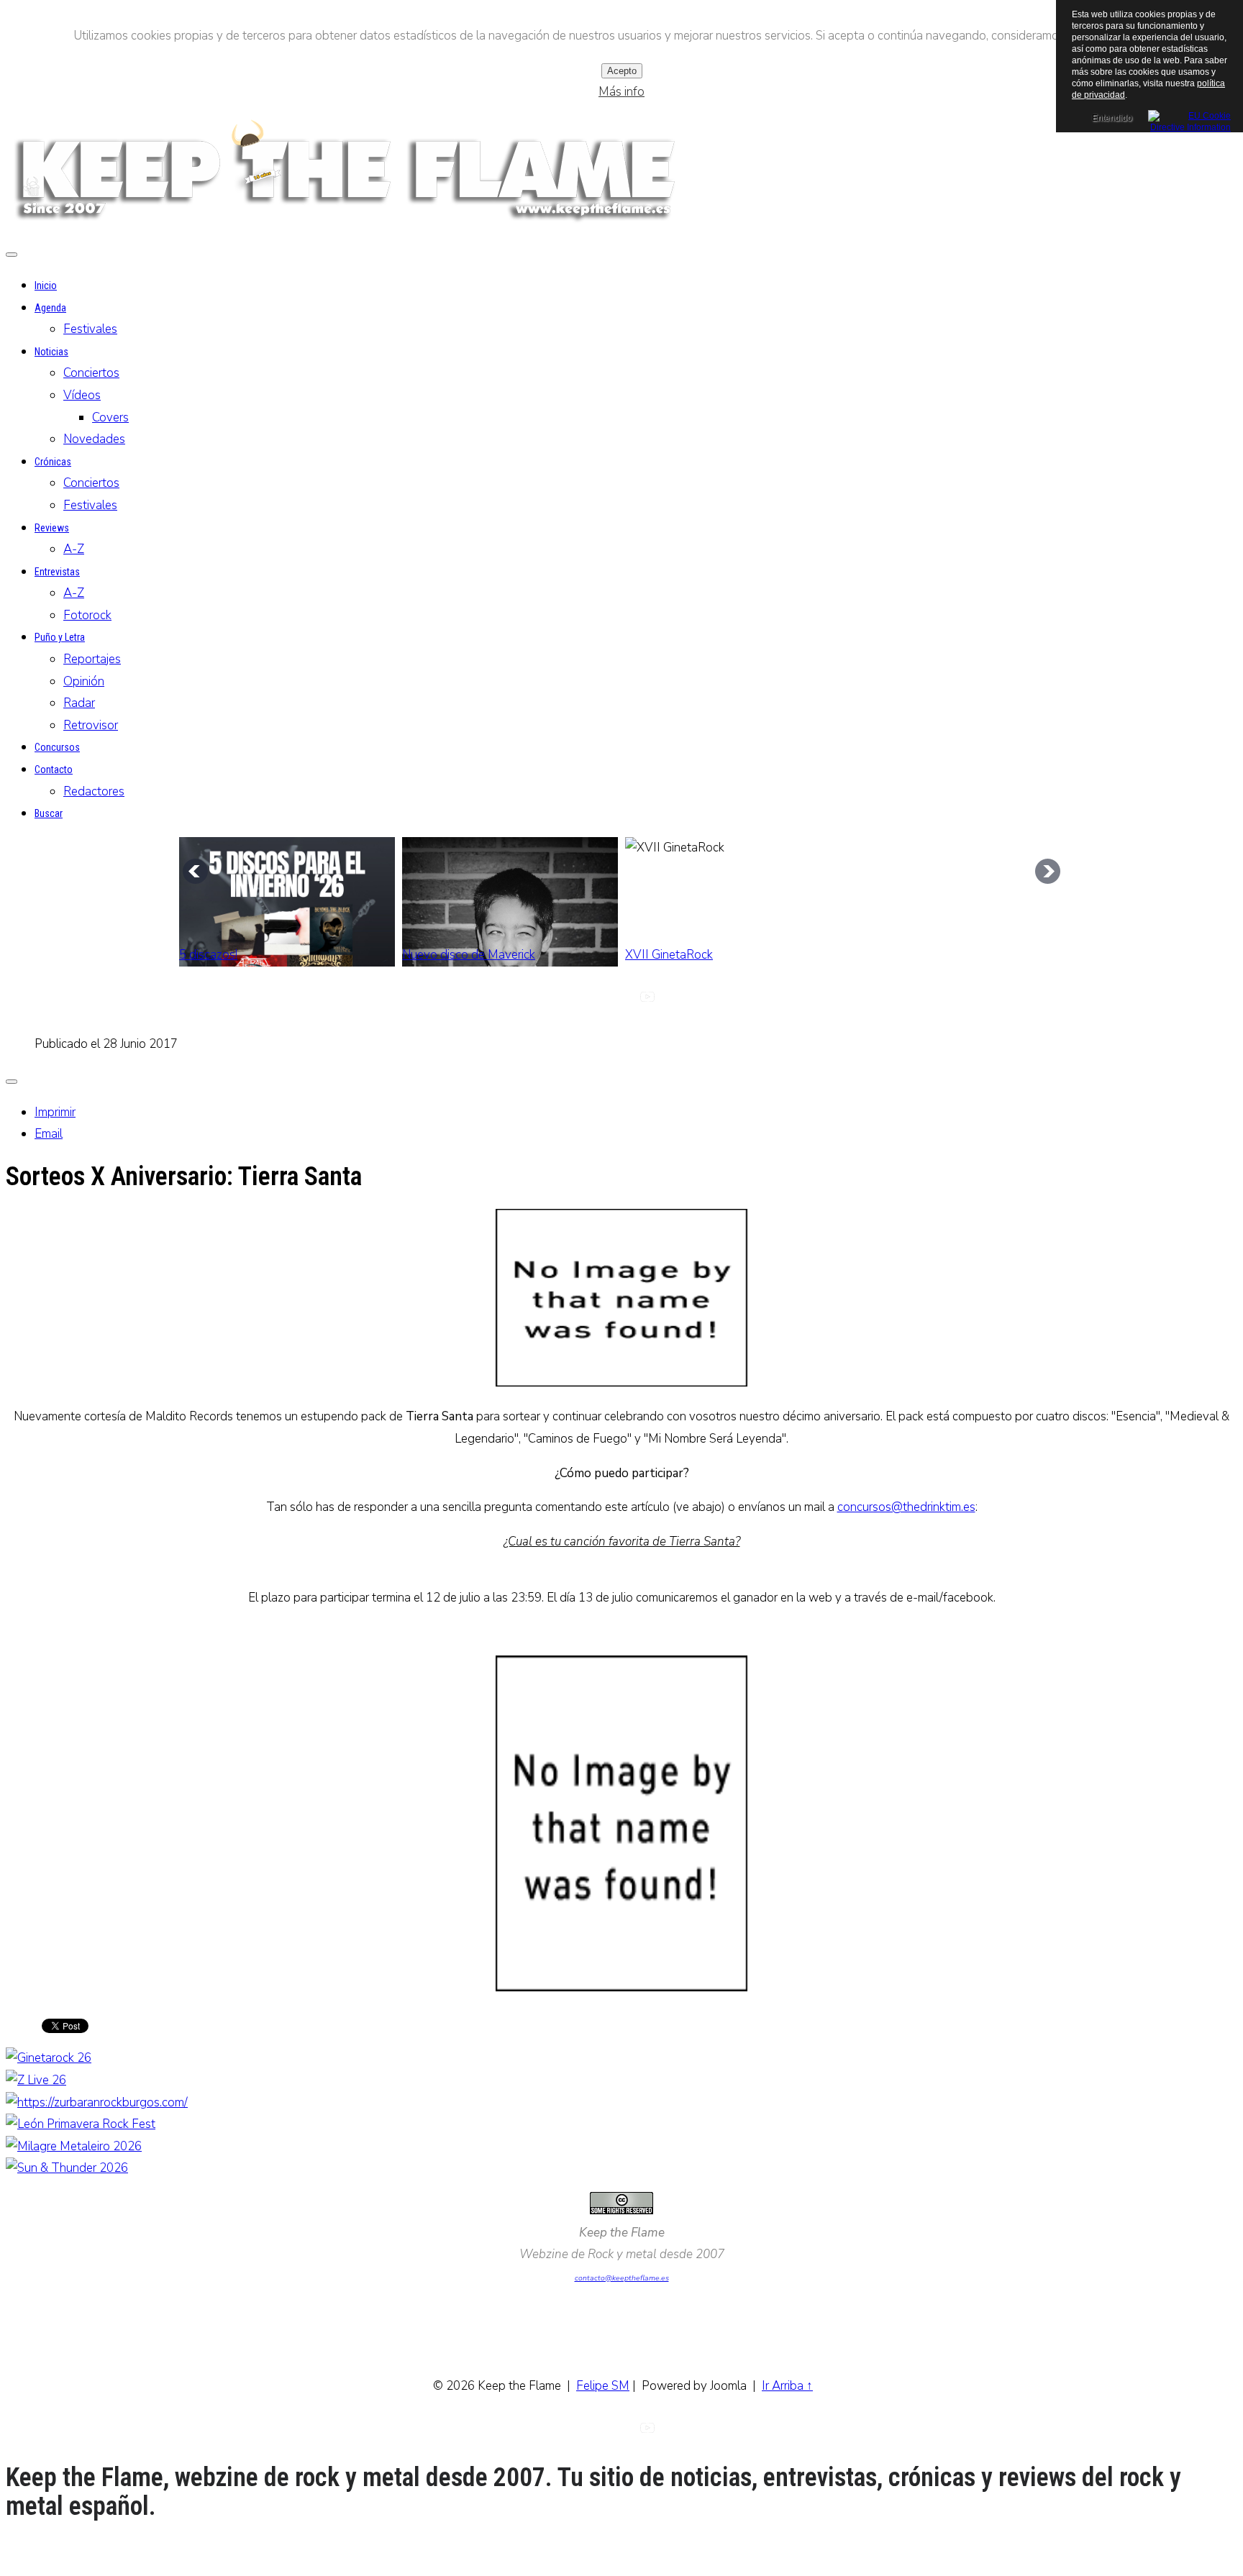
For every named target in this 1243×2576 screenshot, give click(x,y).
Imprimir (55, 1112)
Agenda (50, 308)
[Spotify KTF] (673, 1001)
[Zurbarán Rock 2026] (97, 2102)
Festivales (90, 329)
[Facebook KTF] (621, 1001)
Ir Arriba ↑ (787, 2386)
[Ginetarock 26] (49, 2058)
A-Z (74, 549)
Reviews (52, 528)
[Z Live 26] (36, 2080)
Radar (79, 703)
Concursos (57, 747)
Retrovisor (91, 725)
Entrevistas (57, 572)
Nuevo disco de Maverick (469, 955)
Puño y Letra (60, 637)
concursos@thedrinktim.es (906, 1507)
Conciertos (91, 373)
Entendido (1112, 118)
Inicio (46, 286)
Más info (621, 92)
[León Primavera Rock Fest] (81, 2124)
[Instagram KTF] (596, 1001)
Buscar (49, 813)
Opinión (84, 681)
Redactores (94, 791)
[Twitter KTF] (570, 1001)
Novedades (94, 439)
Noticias (51, 352)
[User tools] (12, 1082)
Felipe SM (603, 2386)
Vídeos (82, 395)
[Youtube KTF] (647, 1001)
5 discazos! (208, 955)
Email (49, 1134)
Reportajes (92, 659)
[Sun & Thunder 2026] (67, 2168)
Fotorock (87, 615)
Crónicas (53, 462)
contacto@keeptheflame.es (622, 2278)
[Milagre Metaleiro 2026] (74, 2146)
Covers (110, 417)
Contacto (54, 769)
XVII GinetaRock (669, 955)
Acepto (622, 71)
